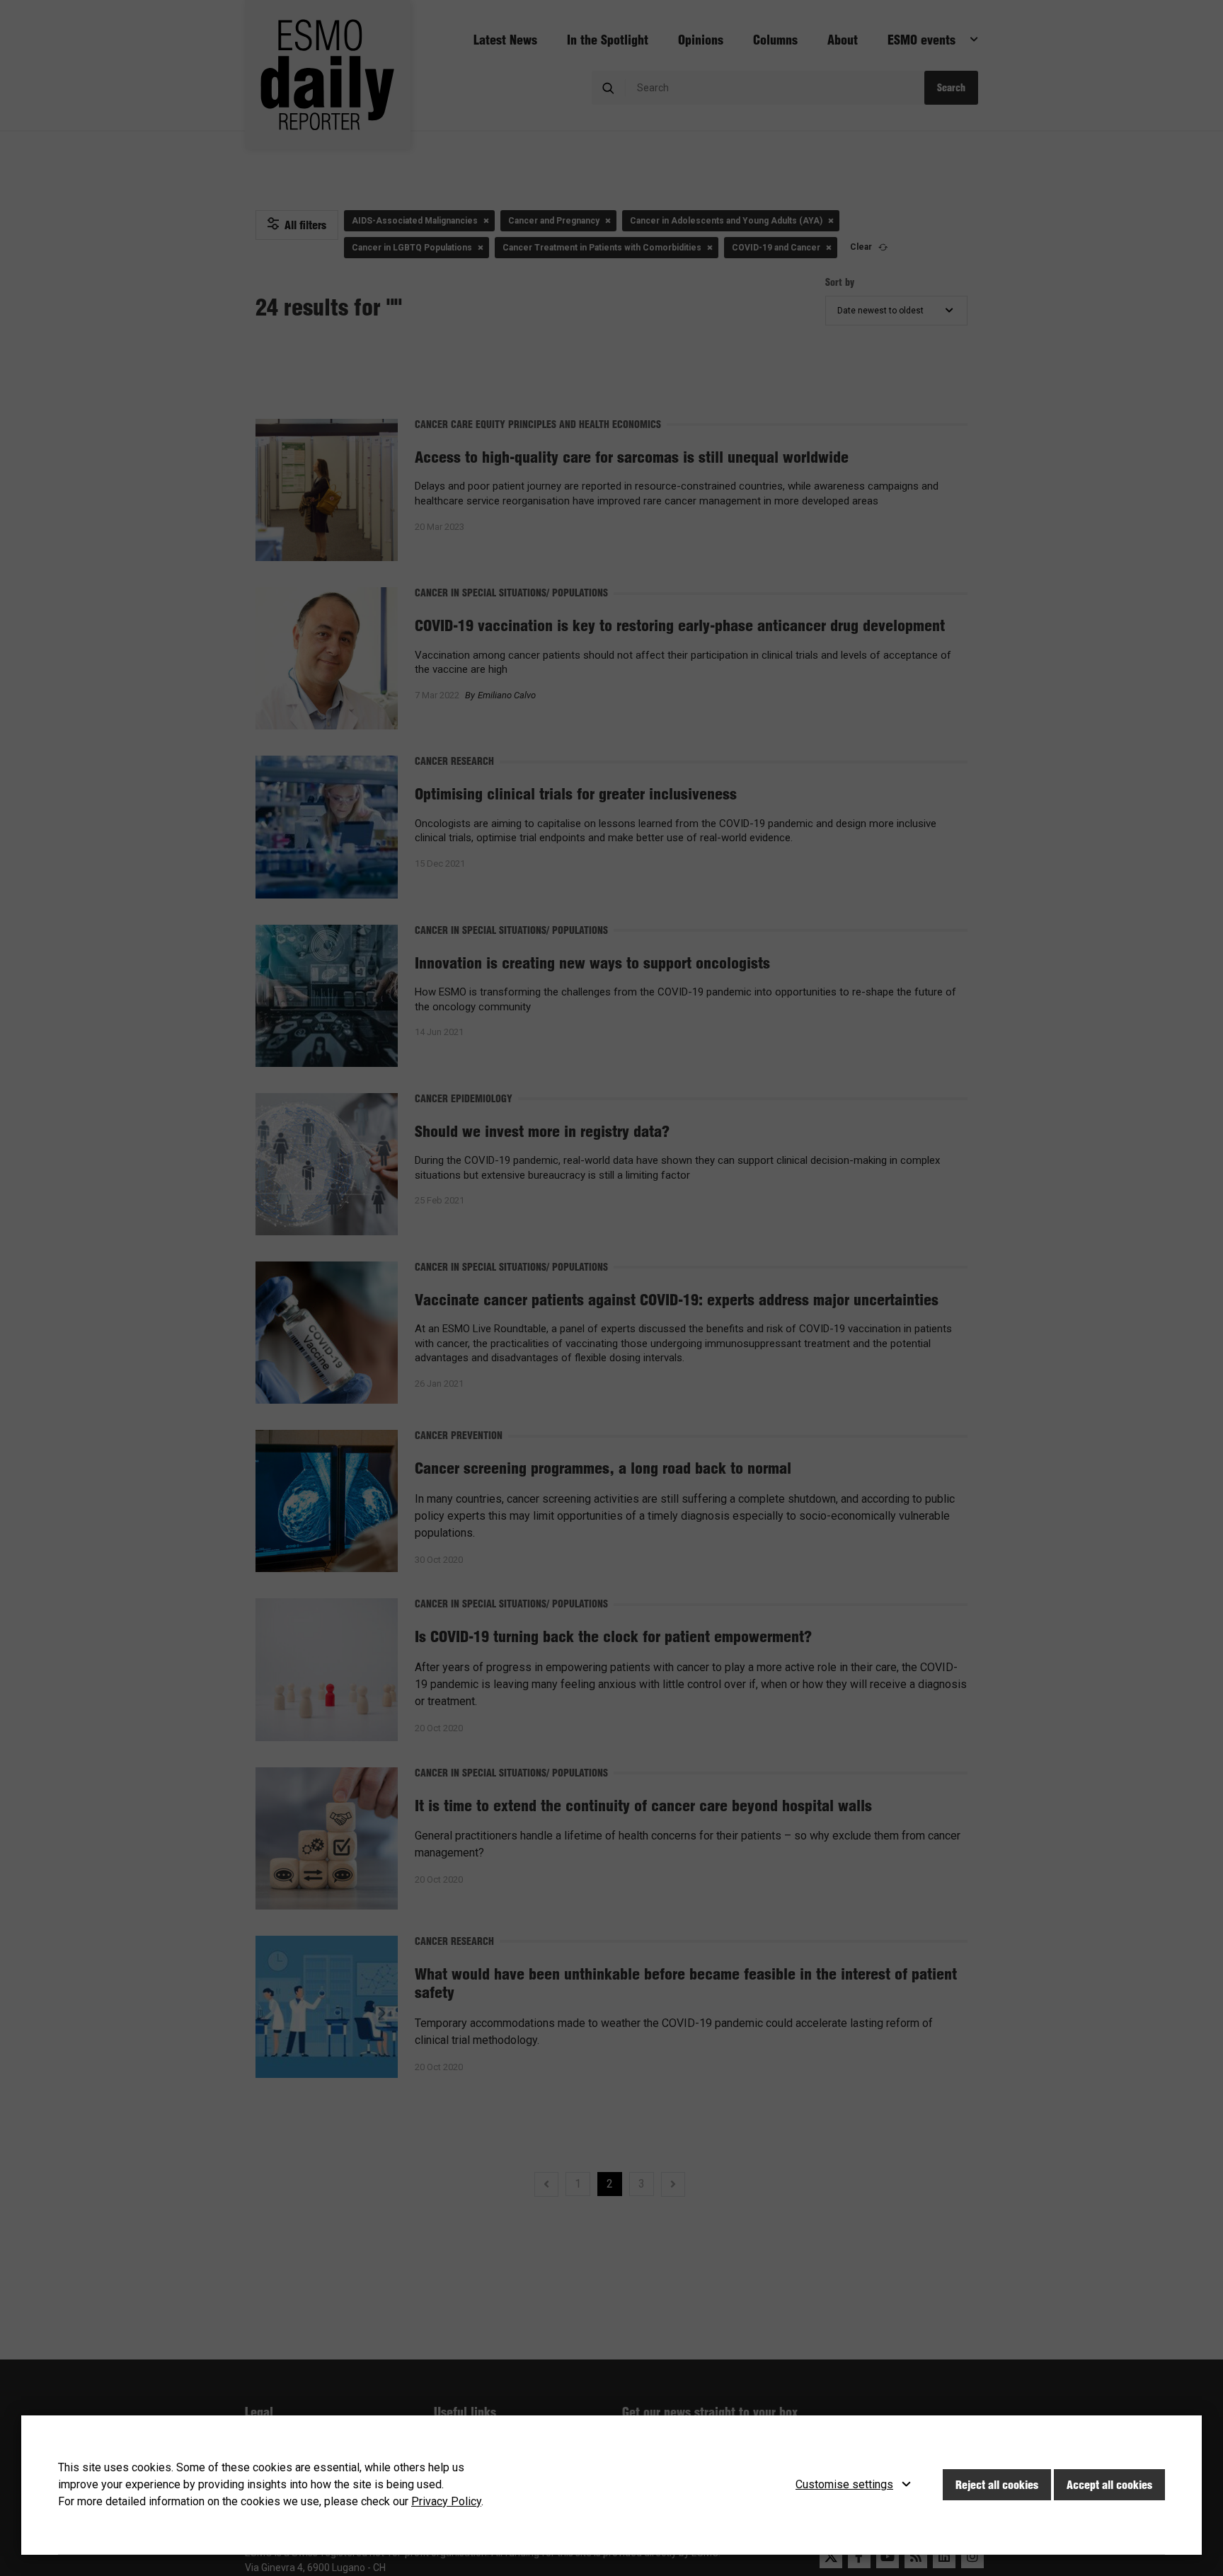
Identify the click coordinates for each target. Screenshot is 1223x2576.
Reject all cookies (997, 2485)
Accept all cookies (1109, 2485)
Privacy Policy (446, 2501)
